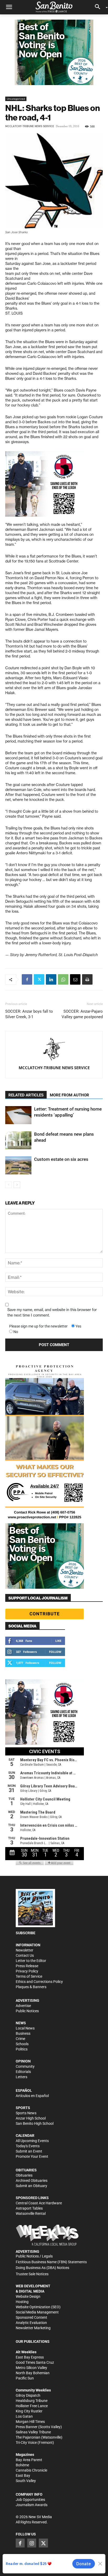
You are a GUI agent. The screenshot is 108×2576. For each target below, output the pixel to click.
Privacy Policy (27, 1971)
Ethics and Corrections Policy (39, 1982)
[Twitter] (39, 979)
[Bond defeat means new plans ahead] (18, 1140)
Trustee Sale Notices (32, 2274)
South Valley (26, 2481)
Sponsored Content (31, 2317)
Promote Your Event (32, 2156)
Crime (20, 2039)
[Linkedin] (51, 979)
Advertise (23, 2006)
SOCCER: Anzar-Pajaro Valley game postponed (82, 1014)
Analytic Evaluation (31, 2323)
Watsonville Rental (31, 2213)
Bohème (22, 2465)
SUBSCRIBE (26, 1933)
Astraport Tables (29, 2208)
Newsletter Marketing (33, 2328)
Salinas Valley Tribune (33, 2432)
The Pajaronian (28, 2437)
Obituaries (24, 2175)
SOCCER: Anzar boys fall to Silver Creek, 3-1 (29, 1014)
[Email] (75, 979)
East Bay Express (30, 2357)
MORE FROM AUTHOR (69, 1095)
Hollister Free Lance (32, 2406)
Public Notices (27, 2011)
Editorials (23, 2072)
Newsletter (25, 1950)
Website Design (28, 2296)
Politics (22, 2049)
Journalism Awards (32, 2505)
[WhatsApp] (63, 979)
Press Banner (27, 2427)
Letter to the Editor (31, 1961)
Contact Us (25, 1955)
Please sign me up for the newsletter (38, 1326)
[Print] (87, 979)
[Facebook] (27, 979)
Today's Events (28, 2146)
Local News (25, 2028)
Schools (22, 2044)
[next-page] (17, 1185)
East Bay (23, 2475)
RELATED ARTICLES (26, 1095)
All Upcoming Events (32, 2141)
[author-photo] (54, 1050)
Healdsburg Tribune (32, 2401)
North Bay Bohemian (33, 2373)
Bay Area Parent (29, 2460)
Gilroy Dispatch (28, 2395)
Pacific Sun (25, 2378)
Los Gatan (24, 2416)
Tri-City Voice (26, 2443)
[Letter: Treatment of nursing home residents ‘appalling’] (18, 1115)
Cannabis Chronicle (31, 2470)
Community (25, 2066)
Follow (55, 1652)
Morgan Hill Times (30, 2422)
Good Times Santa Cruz (35, 2362)
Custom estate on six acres (61, 1159)
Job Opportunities (30, 2500)
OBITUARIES (26, 2170)
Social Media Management (37, 2312)
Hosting (22, 2302)
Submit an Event (29, 2151)
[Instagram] (32, 2543)
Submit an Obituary (31, 2186)
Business (23, 2033)
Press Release (27, 1966)
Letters (21, 2077)
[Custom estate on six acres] (18, 1165)
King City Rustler (29, 2411)
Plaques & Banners (31, 1987)
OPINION (23, 2061)
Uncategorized (16, 99)
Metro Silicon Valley (31, 2368)
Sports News (26, 2113)
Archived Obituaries (32, 2181)
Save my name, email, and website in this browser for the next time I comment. (52, 1312)
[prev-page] (9, 1185)
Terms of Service (29, 1976)
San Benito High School (35, 2123)
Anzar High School (31, 2118)
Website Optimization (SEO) (38, 2307)
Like (58, 1641)
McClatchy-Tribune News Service (30, 126)
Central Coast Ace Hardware (39, 2203)
